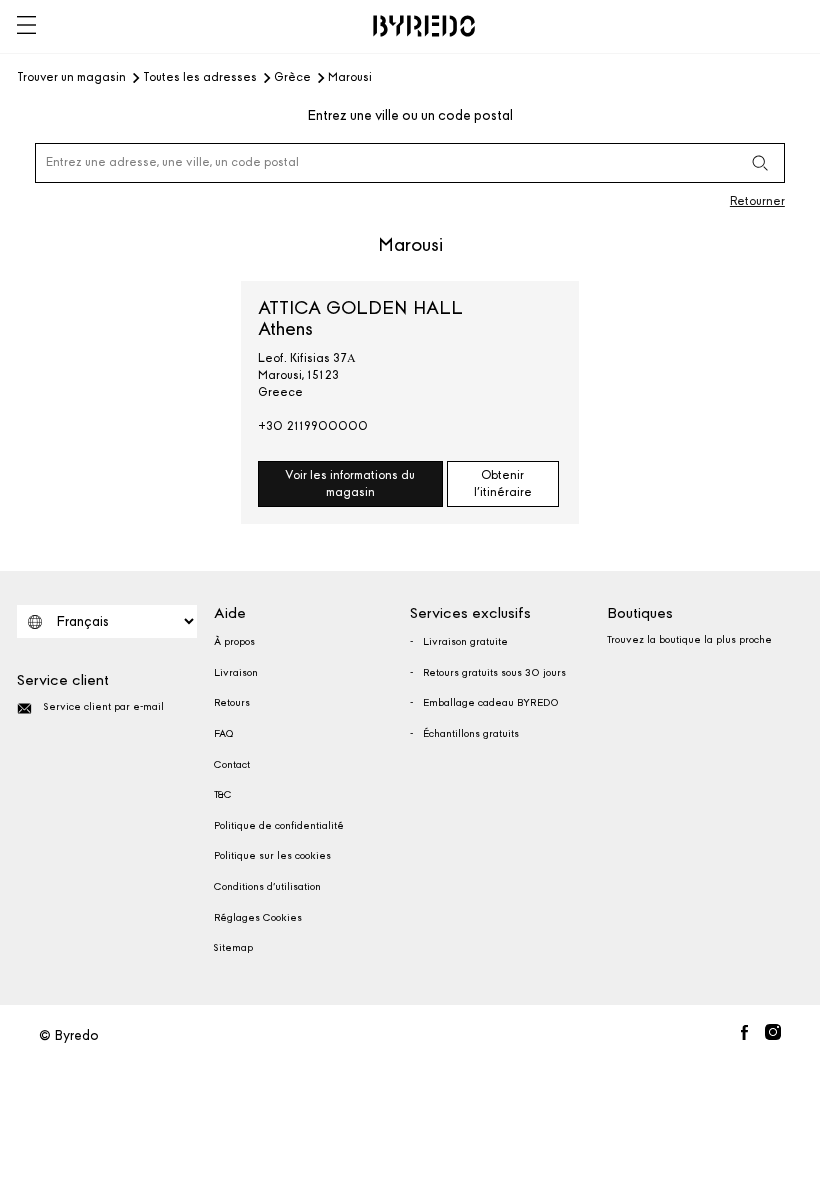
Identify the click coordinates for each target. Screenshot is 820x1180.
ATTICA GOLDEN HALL (360, 318)
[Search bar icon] (759, 163)
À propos (234, 642)
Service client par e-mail (104, 707)
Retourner (757, 201)
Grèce (292, 78)
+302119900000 (313, 426)
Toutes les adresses (200, 78)
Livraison (236, 673)
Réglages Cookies (258, 918)
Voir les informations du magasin (350, 483)
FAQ (223, 734)
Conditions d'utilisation (267, 887)
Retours (232, 703)
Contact (232, 765)
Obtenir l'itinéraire (503, 483)
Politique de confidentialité (279, 826)
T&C (223, 795)
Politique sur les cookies (272, 856)
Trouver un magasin (71, 78)
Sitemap (233, 948)
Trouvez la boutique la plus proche (689, 640)
